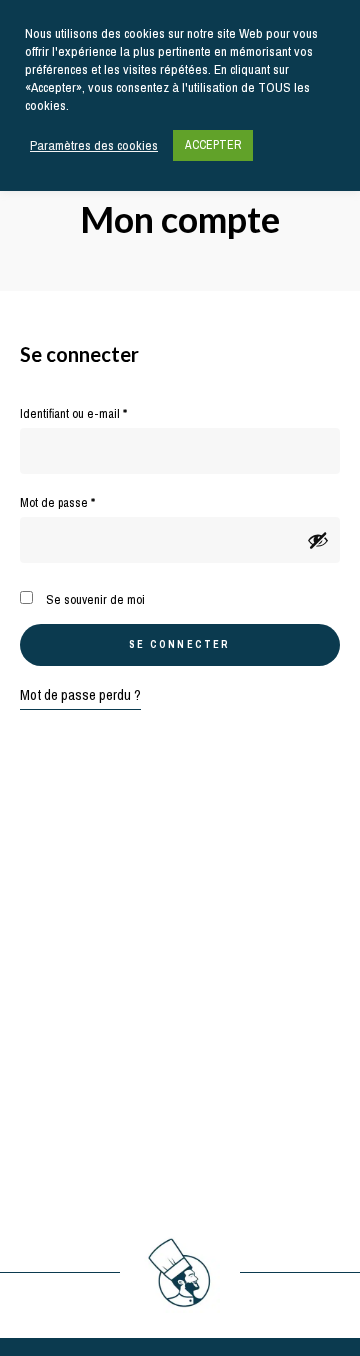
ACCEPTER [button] (213, 145)
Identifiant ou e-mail (101, 413)
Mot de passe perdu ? (80, 695)
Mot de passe (85, 502)
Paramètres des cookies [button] (94, 146)
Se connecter (179, 644)
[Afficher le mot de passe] (318, 540)
